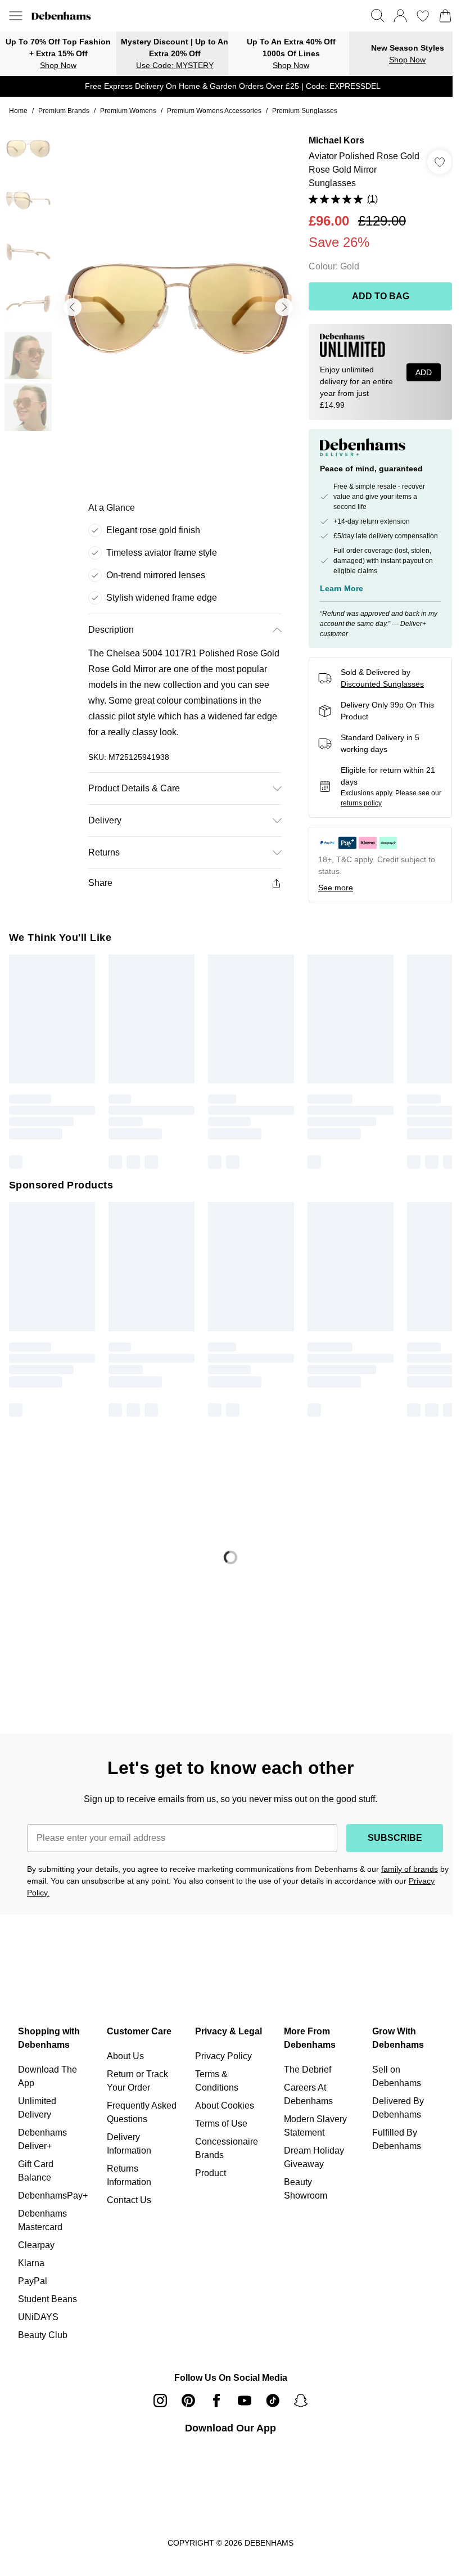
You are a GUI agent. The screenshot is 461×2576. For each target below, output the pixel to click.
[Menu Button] (16, 16)
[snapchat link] (297, 2405)
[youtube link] (241, 2405)
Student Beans (48, 2303)
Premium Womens (130, 111)
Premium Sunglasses (309, 111)
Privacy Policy (220, 2061)
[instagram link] (156, 2405)
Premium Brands (65, 111)
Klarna (31, 2267)
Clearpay (36, 2250)
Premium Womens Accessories (218, 111)
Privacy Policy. (86, 1897)
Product (207, 2178)
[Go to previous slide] (72, 303)
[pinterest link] (184, 2405)
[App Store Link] (226, 2475)
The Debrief (302, 2074)
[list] (175, 303)
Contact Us (127, 2205)
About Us (124, 2061)
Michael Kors (331, 140)
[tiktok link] (269, 2405)
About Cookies (221, 2110)
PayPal (33, 2285)
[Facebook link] (213, 2405)
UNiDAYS (38, 2321)
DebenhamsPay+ (53, 2200)
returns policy (369, 813)
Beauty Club (43, 2339)
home (18, 111)
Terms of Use (218, 2128)
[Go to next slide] (278, 303)
